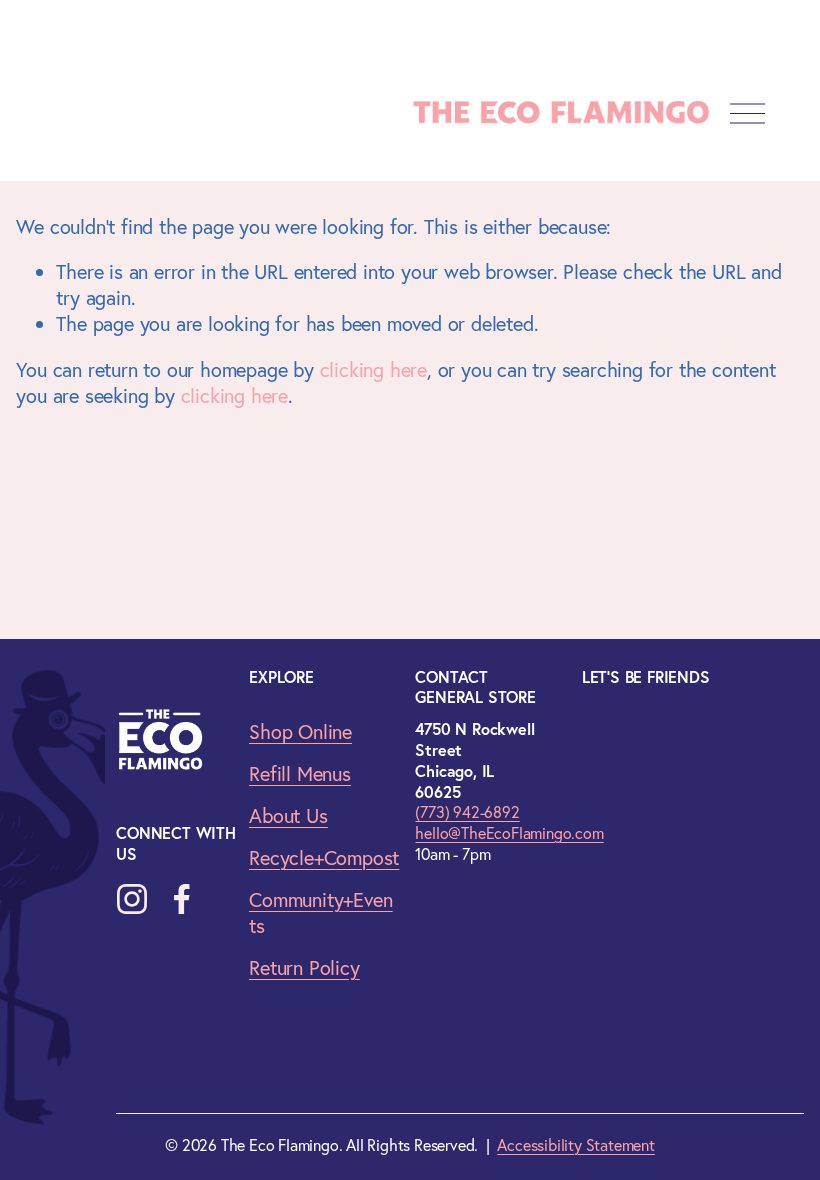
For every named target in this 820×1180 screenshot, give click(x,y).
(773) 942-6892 (467, 812)
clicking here (373, 369)
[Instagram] (132, 899)
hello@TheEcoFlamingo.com (509, 833)
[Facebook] (182, 899)
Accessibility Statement (575, 1145)
